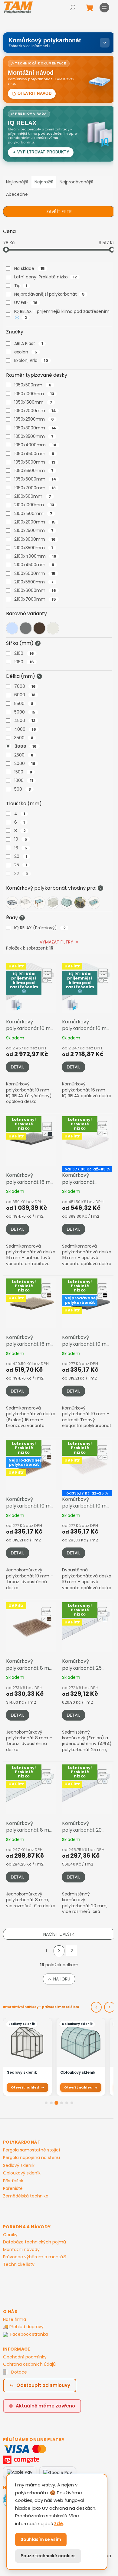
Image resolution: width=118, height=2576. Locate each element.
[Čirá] (12, 628)
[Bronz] (39, 628)
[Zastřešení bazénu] (94, 903)
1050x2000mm (35, 411)
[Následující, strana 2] (59, 1951)
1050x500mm (33, 385)
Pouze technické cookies (48, 2556)
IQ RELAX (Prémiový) (40, 928)
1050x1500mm (33, 402)
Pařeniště (13, 2189)
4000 (25, 729)
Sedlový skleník (19, 2166)
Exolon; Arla (31, 360)
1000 (24, 780)
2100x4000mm (35, 556)
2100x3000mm (35, 539)
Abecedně (17, 194)
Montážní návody (21, 2249)
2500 (24, 755)
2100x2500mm (34, 530)
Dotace (19, 2372)
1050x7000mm (35, 488)
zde (59, 2523)
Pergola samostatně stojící (31, 2150)
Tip (21, 286)
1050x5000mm (35, 462)
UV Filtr (26, 303)
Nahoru (62, 1979)
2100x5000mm (35, 573)
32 (21, 874)
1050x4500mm (34, 454)
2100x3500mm (34, 548)
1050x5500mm (34, 471)
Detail (18, 1067)
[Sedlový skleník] (53, 903)
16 (21, 848)
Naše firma (15, 2319)
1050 (24, 662)
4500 (25, 720)
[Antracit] (26, 628)
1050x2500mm (34, 419)
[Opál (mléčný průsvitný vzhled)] (53, 628)
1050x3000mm (35, 428)
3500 (24, 738)
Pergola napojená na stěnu (31, 2158)
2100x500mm (33, 496)
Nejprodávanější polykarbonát (49, 294)
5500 (24, 704)
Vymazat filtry (56, 942)
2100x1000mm (34, 505)
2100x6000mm (35, 590)
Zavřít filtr (59, 212)
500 (23, 789)
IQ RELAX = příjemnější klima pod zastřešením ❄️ (62, 314)
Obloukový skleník (22, 2173)
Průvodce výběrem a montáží (35, 2257)
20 (21, 856)
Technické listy (19, 2264)
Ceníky (10, 2235)
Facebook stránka (29, 2334)
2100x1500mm (33, 514)
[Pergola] (39, 903)
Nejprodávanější (76, 182)
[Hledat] (73, 8)
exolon (26, 352)
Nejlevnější (17, 182)
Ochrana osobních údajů (29, 2364)
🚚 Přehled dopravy (23, 2327)
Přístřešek (13, 2181)
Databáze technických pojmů (34, 2242)
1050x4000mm (35, 445)
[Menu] (104, 8)
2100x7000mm (35, 599)
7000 (25, 686)
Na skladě (29, 268)
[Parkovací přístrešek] (80, 903)
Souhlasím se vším (41, 2539)
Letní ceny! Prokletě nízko (46, 277)
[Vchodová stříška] (26, 903)
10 (21, 839)
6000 (25, 695)
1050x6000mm (35, 479)
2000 (25, 763)
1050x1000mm (34, 394)
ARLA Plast (29, 343)
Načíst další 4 (59, 1934)
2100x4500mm (34, 565)
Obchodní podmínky (25, 2357)
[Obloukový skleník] (67, 903)
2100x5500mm (34, 582)
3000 (26, 746)
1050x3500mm (34, 436)
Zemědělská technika (26, 2196)
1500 (23, 772)
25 (21, 865)
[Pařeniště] (12, 903)
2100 (24, 653)
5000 (25, 712)
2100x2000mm (35, 522)
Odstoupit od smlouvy (43, 2385)
